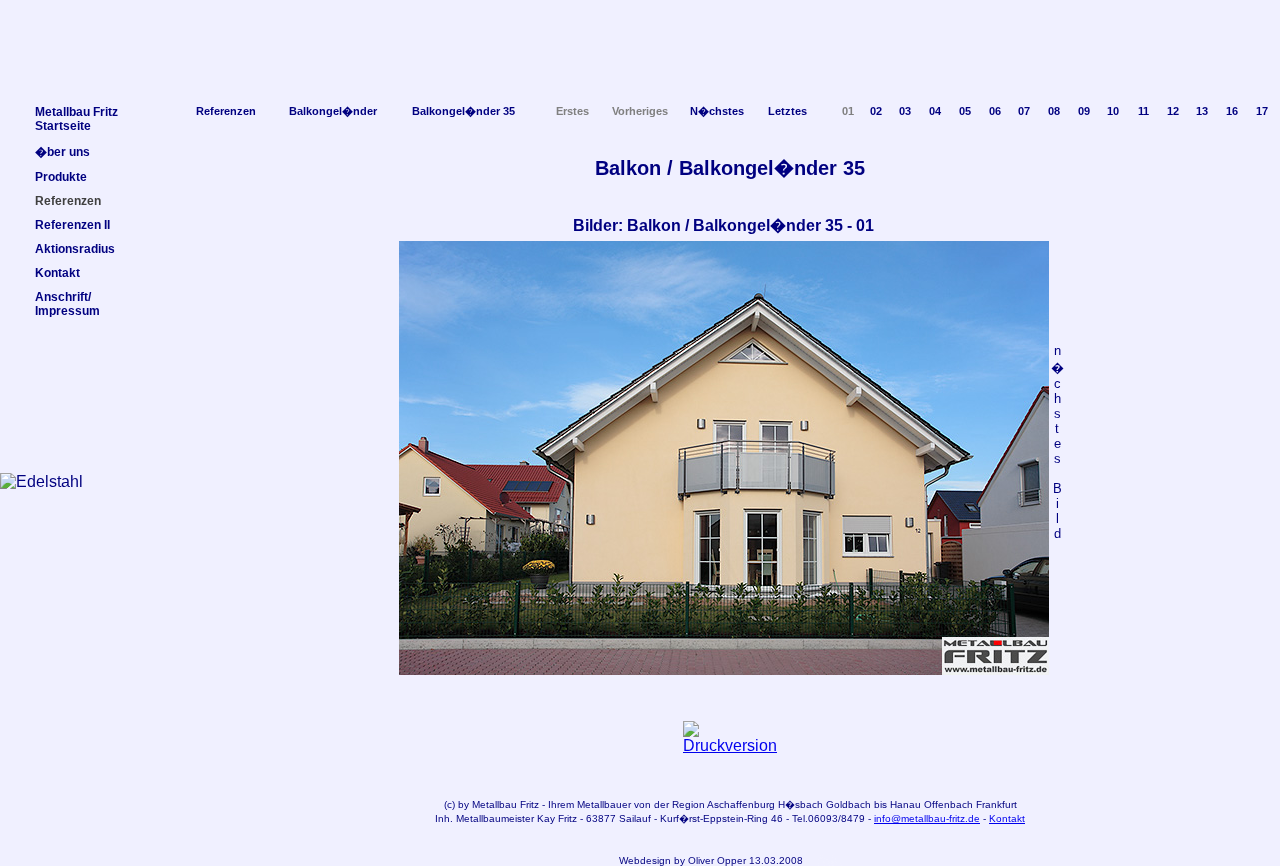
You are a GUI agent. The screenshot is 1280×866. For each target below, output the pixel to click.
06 (995, 111)
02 (876, 111)
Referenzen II (72, 225)
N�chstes (717, 111)
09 (1084, 111)
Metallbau (494, 804)
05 (965, 111)
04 (935, 111)
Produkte (61, 177)
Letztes (787, 111)
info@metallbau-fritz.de (927, 818)
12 (1173, 111)
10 (1113, 111)
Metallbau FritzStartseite (76, 119)
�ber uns (62, 152)
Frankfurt (996, 804)
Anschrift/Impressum (67, 304)
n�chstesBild (1057, 442)
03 (905, 111)
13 (1202, 111)
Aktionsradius (75, 249)
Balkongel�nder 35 (463, 111)
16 (1232, 111)
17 (1262, 111)
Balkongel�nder (333, 111)
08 (1054, 111)
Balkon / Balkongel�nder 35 (730, 168)
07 (1024, 111)
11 (1143, 111)
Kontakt (1007, 818)
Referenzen (226, 111)
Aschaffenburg (741, 804)
